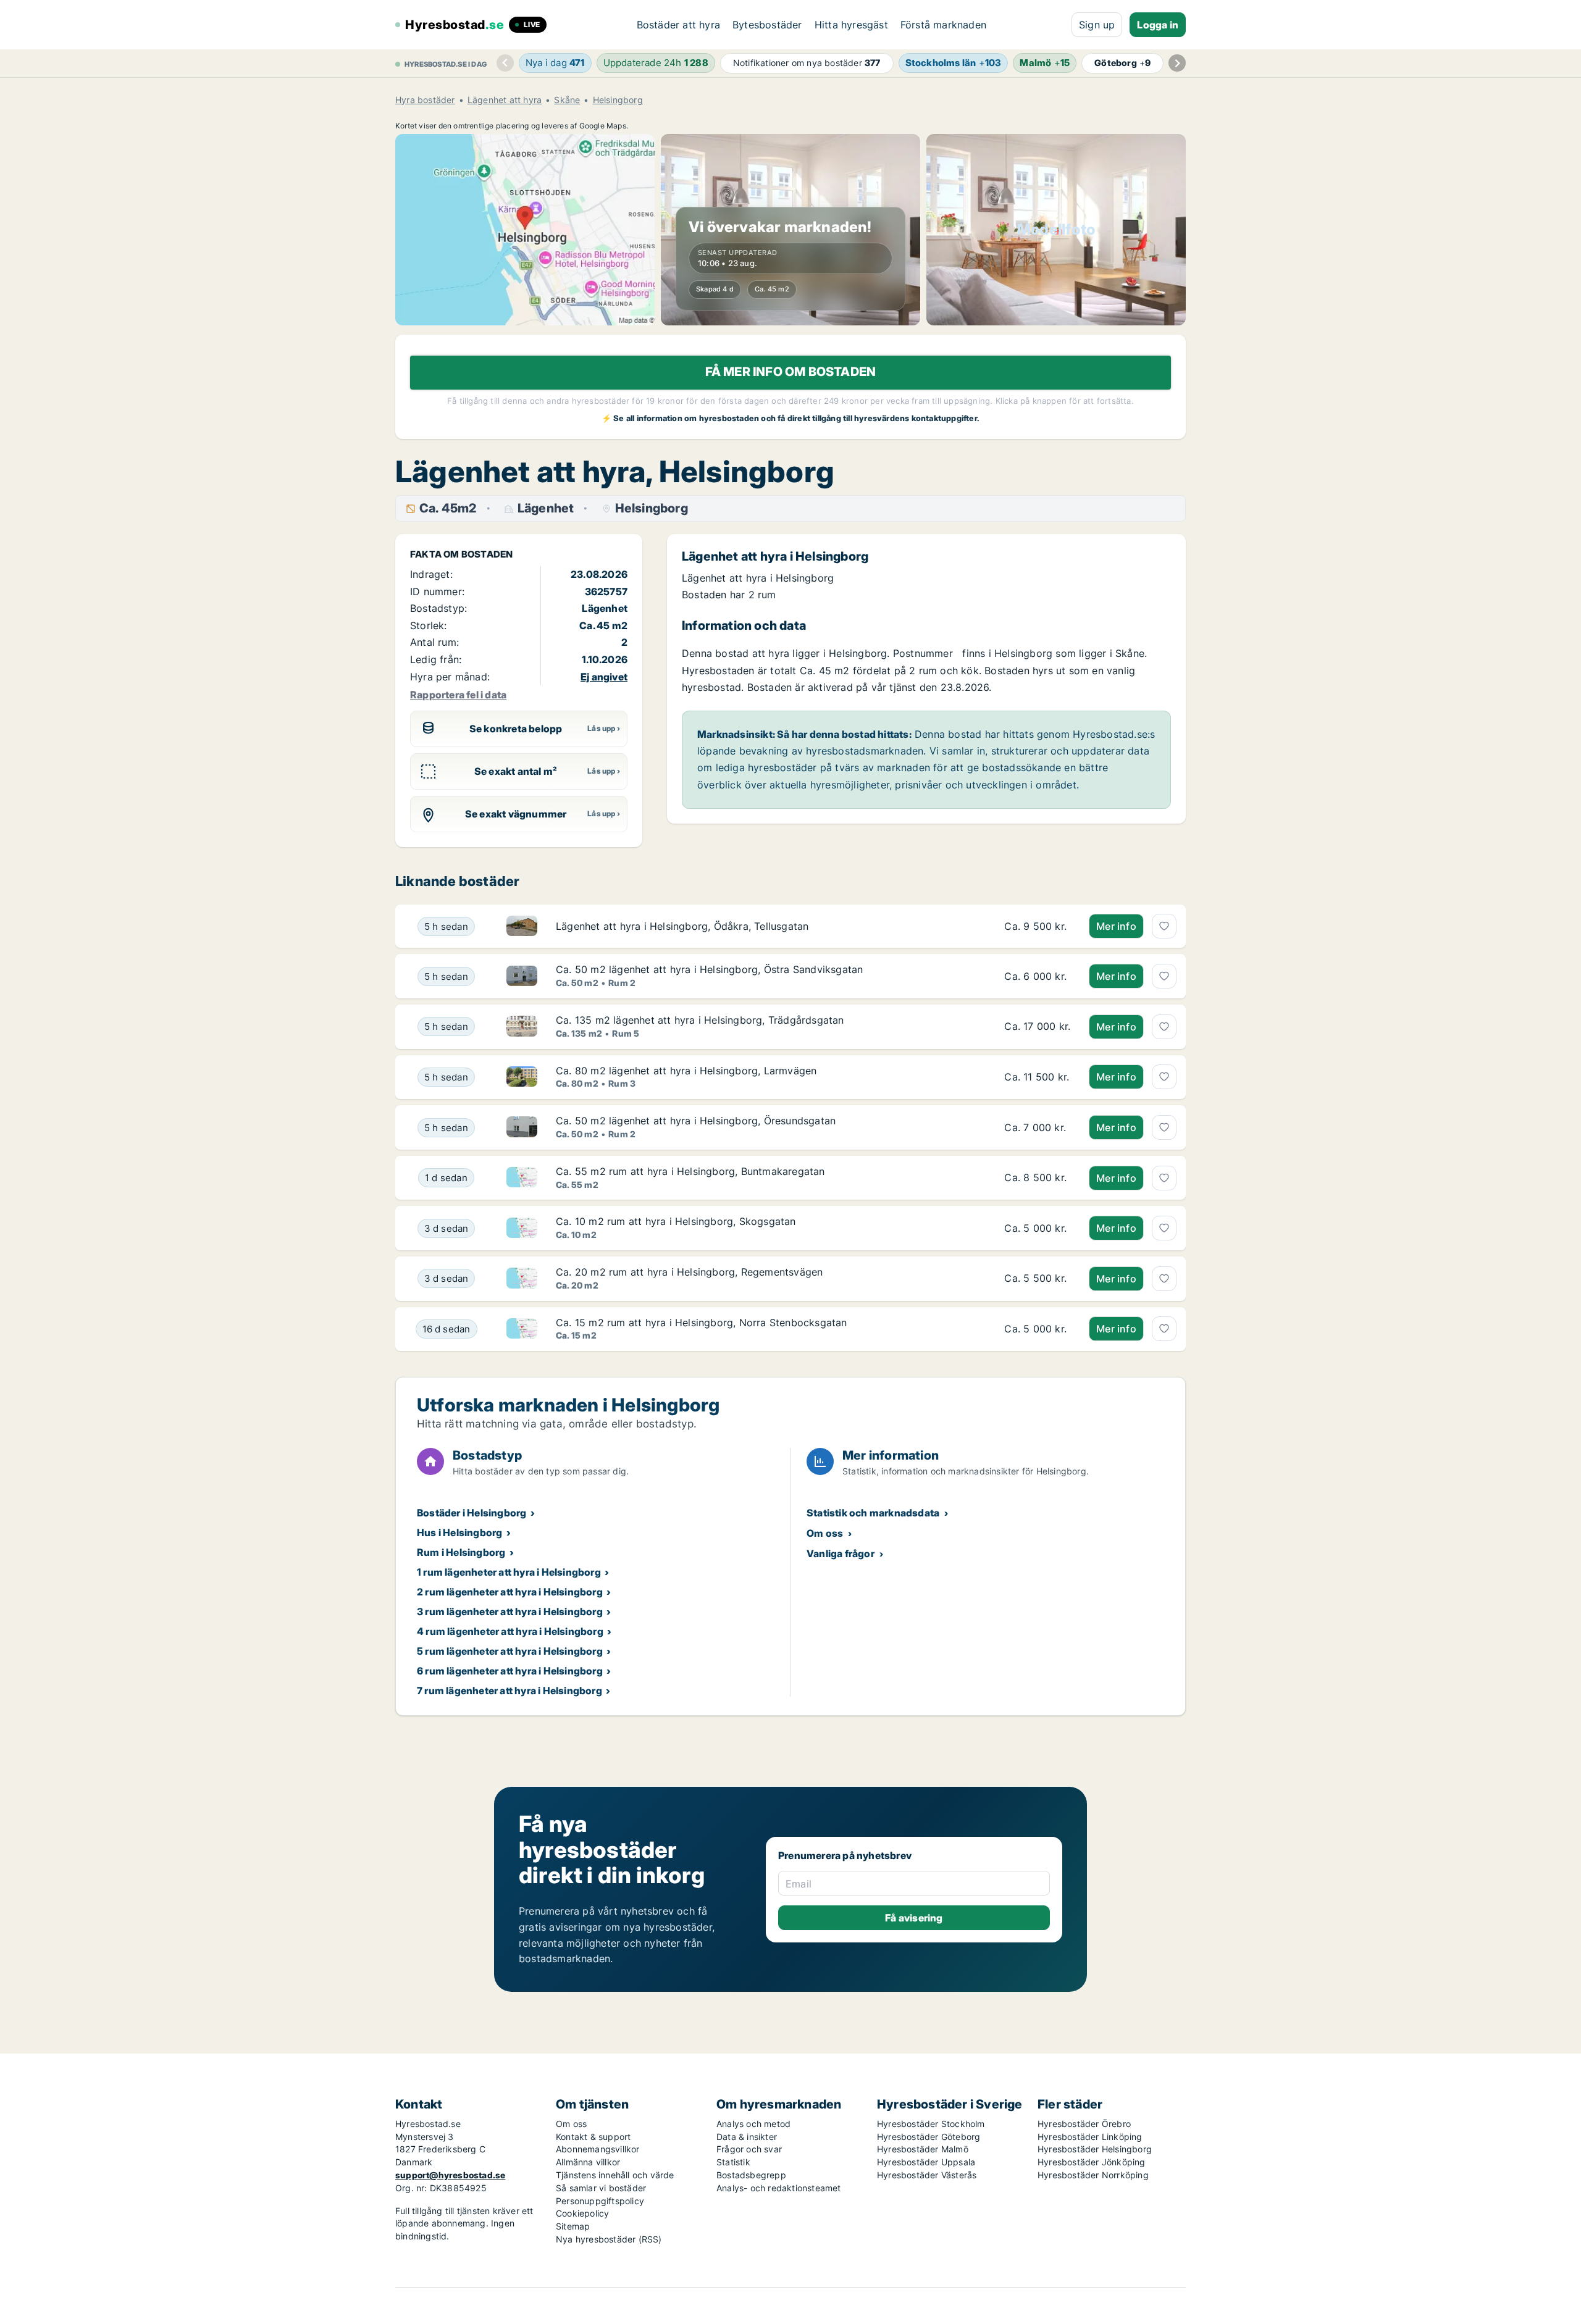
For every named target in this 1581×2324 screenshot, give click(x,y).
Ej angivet (604, 677)
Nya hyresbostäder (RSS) (609, 2239)
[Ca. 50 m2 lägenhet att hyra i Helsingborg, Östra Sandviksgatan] (1037, 976)
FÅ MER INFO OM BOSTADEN (791, 372)
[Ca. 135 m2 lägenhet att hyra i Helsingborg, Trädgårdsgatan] (1037, 1027)
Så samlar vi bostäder (601, 2188)
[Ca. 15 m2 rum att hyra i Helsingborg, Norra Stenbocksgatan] (1037, 1329)
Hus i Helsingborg (459, 1532)
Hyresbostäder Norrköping (1093, 2175)
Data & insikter (747, 2137)
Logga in (1158, 25)
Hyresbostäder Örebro (1084, 2124)
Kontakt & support (593, 2137)
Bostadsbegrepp (751, 2175)
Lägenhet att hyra (505, 100)
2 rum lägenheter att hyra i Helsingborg (510, 1592)
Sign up (1097, 25)
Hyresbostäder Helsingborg (1095, 2149)
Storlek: (429, 625)
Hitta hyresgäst (851, 25)
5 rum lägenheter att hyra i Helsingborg (510, 1651)
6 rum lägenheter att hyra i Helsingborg (510, 1671)
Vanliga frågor (841, 1553)
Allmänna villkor (588, 2162)
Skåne (567, 100)
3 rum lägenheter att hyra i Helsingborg (510, 1611)
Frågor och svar (749, 2149)
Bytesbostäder (767, 25)
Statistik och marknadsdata (873, 1513)
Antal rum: (434, 642)
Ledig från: (436, 659)
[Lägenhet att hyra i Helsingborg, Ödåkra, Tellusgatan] (1037, 926)
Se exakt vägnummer (516, 814)
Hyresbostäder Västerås (927, 2175)
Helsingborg (618, 100)
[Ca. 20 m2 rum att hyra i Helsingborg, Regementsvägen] (1037, 1279)
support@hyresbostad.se (450, 2175)
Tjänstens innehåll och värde (615, 2175)
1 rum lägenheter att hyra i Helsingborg (509, 1572)
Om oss (825, 1533)
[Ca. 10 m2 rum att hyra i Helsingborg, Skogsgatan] (1037, 1228)
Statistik (733, 2162)
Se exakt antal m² (516, 771)
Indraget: (431, 574)
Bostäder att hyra (678, 25)
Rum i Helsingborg (461, 1552)
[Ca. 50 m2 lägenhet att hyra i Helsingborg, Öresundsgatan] (1037, 1127)
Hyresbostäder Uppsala (926, 2162)
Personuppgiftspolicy (600, 2201)
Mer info (1116, 926)
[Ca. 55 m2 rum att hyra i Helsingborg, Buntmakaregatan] (1037, 1178)
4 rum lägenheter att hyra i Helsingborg (510, 1631)
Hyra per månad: (450, 677)
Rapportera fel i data (458, 695)
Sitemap (573, 2226)
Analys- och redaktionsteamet (779, 2188)
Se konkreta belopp (516, 729)
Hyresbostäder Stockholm (931, 2124)
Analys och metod (753, 2124)
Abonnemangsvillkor (598, 2149)
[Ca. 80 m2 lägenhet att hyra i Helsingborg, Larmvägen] (1037, 1077)
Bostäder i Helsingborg (472, 1513)
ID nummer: (437, 591)
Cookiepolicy (582, 2213)
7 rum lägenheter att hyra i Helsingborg (510, 1691)
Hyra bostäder (425, 100)
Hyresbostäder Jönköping (1092, 2162)
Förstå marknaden (943, 25)
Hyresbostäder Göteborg (929, 2137)
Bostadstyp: (438, 608)
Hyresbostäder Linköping (1090, 2137)
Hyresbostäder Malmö (923, 2149)
